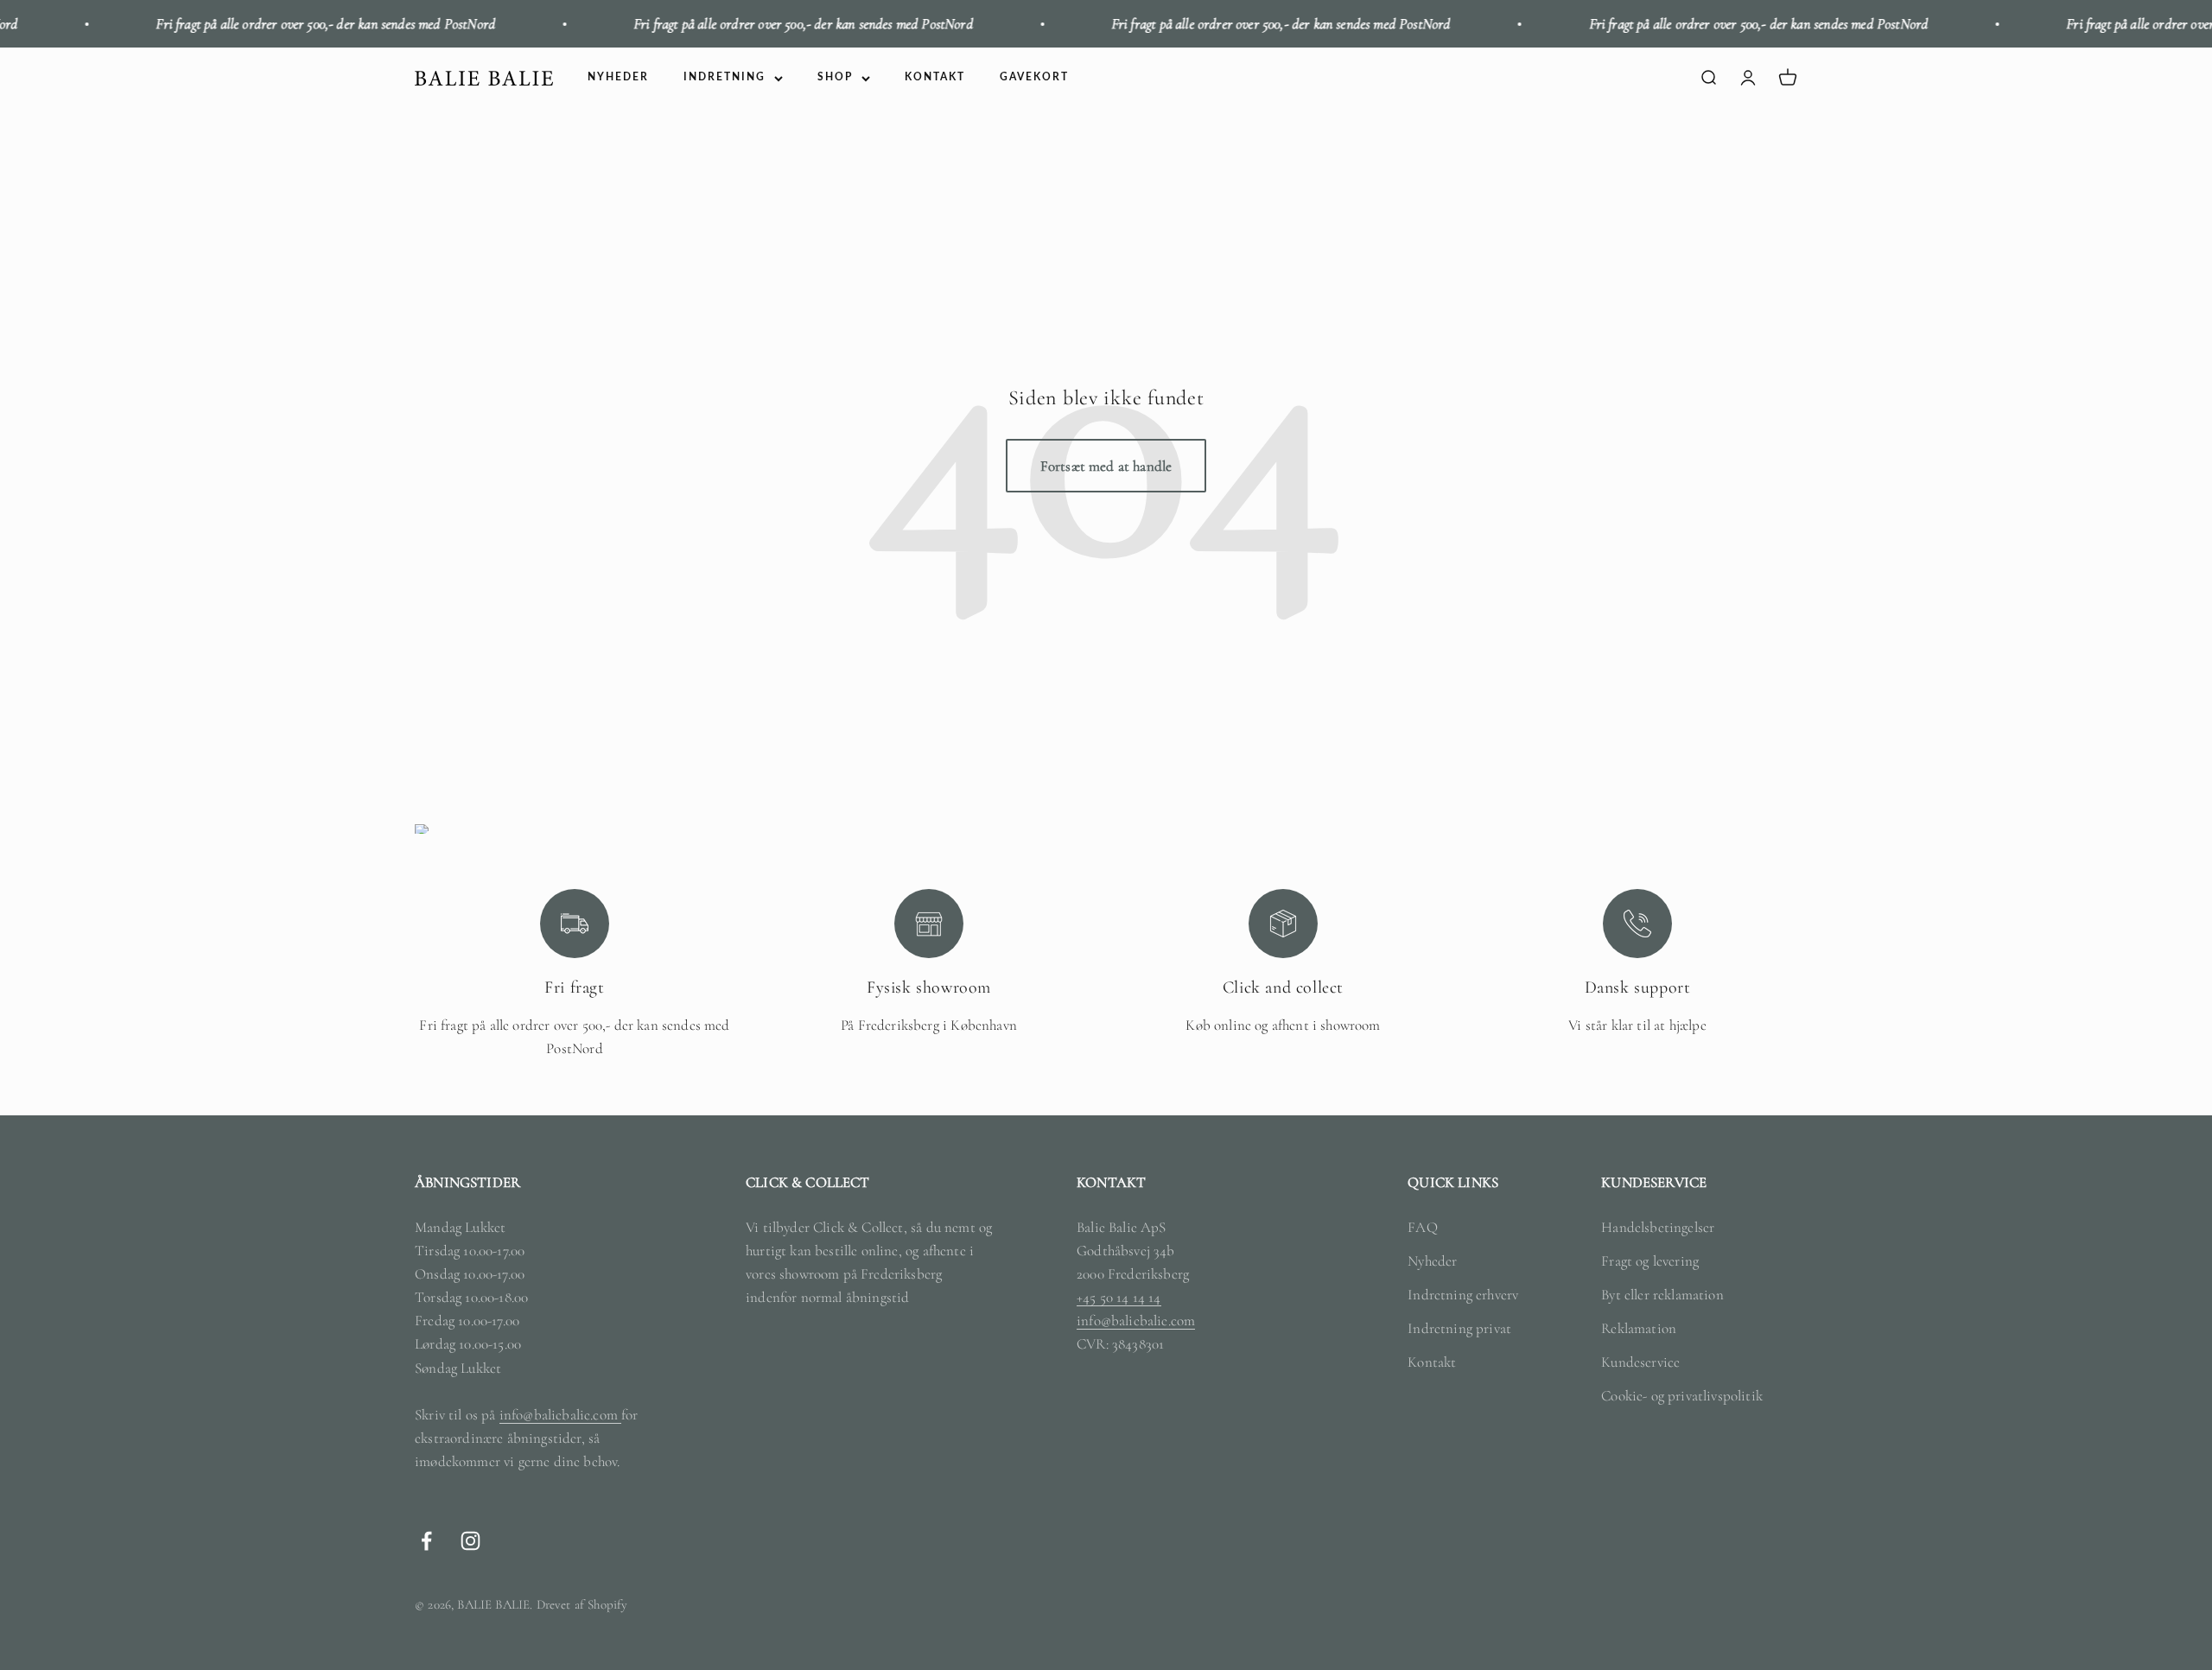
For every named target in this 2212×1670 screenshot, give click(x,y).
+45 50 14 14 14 (1119, 1297)
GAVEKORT (1034, 78)
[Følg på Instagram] (470, 1541)
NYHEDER (618, 78)
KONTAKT (935, 78)
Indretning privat (1459, 1328)
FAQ (1423, 1227)
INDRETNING (725, 78)
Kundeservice (1640, 1362)
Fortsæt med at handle (1106, 466)
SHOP (835, 78)
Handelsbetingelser (1658, 1227)
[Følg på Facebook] (426, 1541)
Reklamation (1639, 1328)
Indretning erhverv (1463, 1295)
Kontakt (1432, 1362)
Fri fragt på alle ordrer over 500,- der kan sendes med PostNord (273, 24)
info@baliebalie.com (560, 1415)
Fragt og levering (1650, 1261)
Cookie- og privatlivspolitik (1682, 1396)
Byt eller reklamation (1662, 1295)
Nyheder (1432, 1261)
